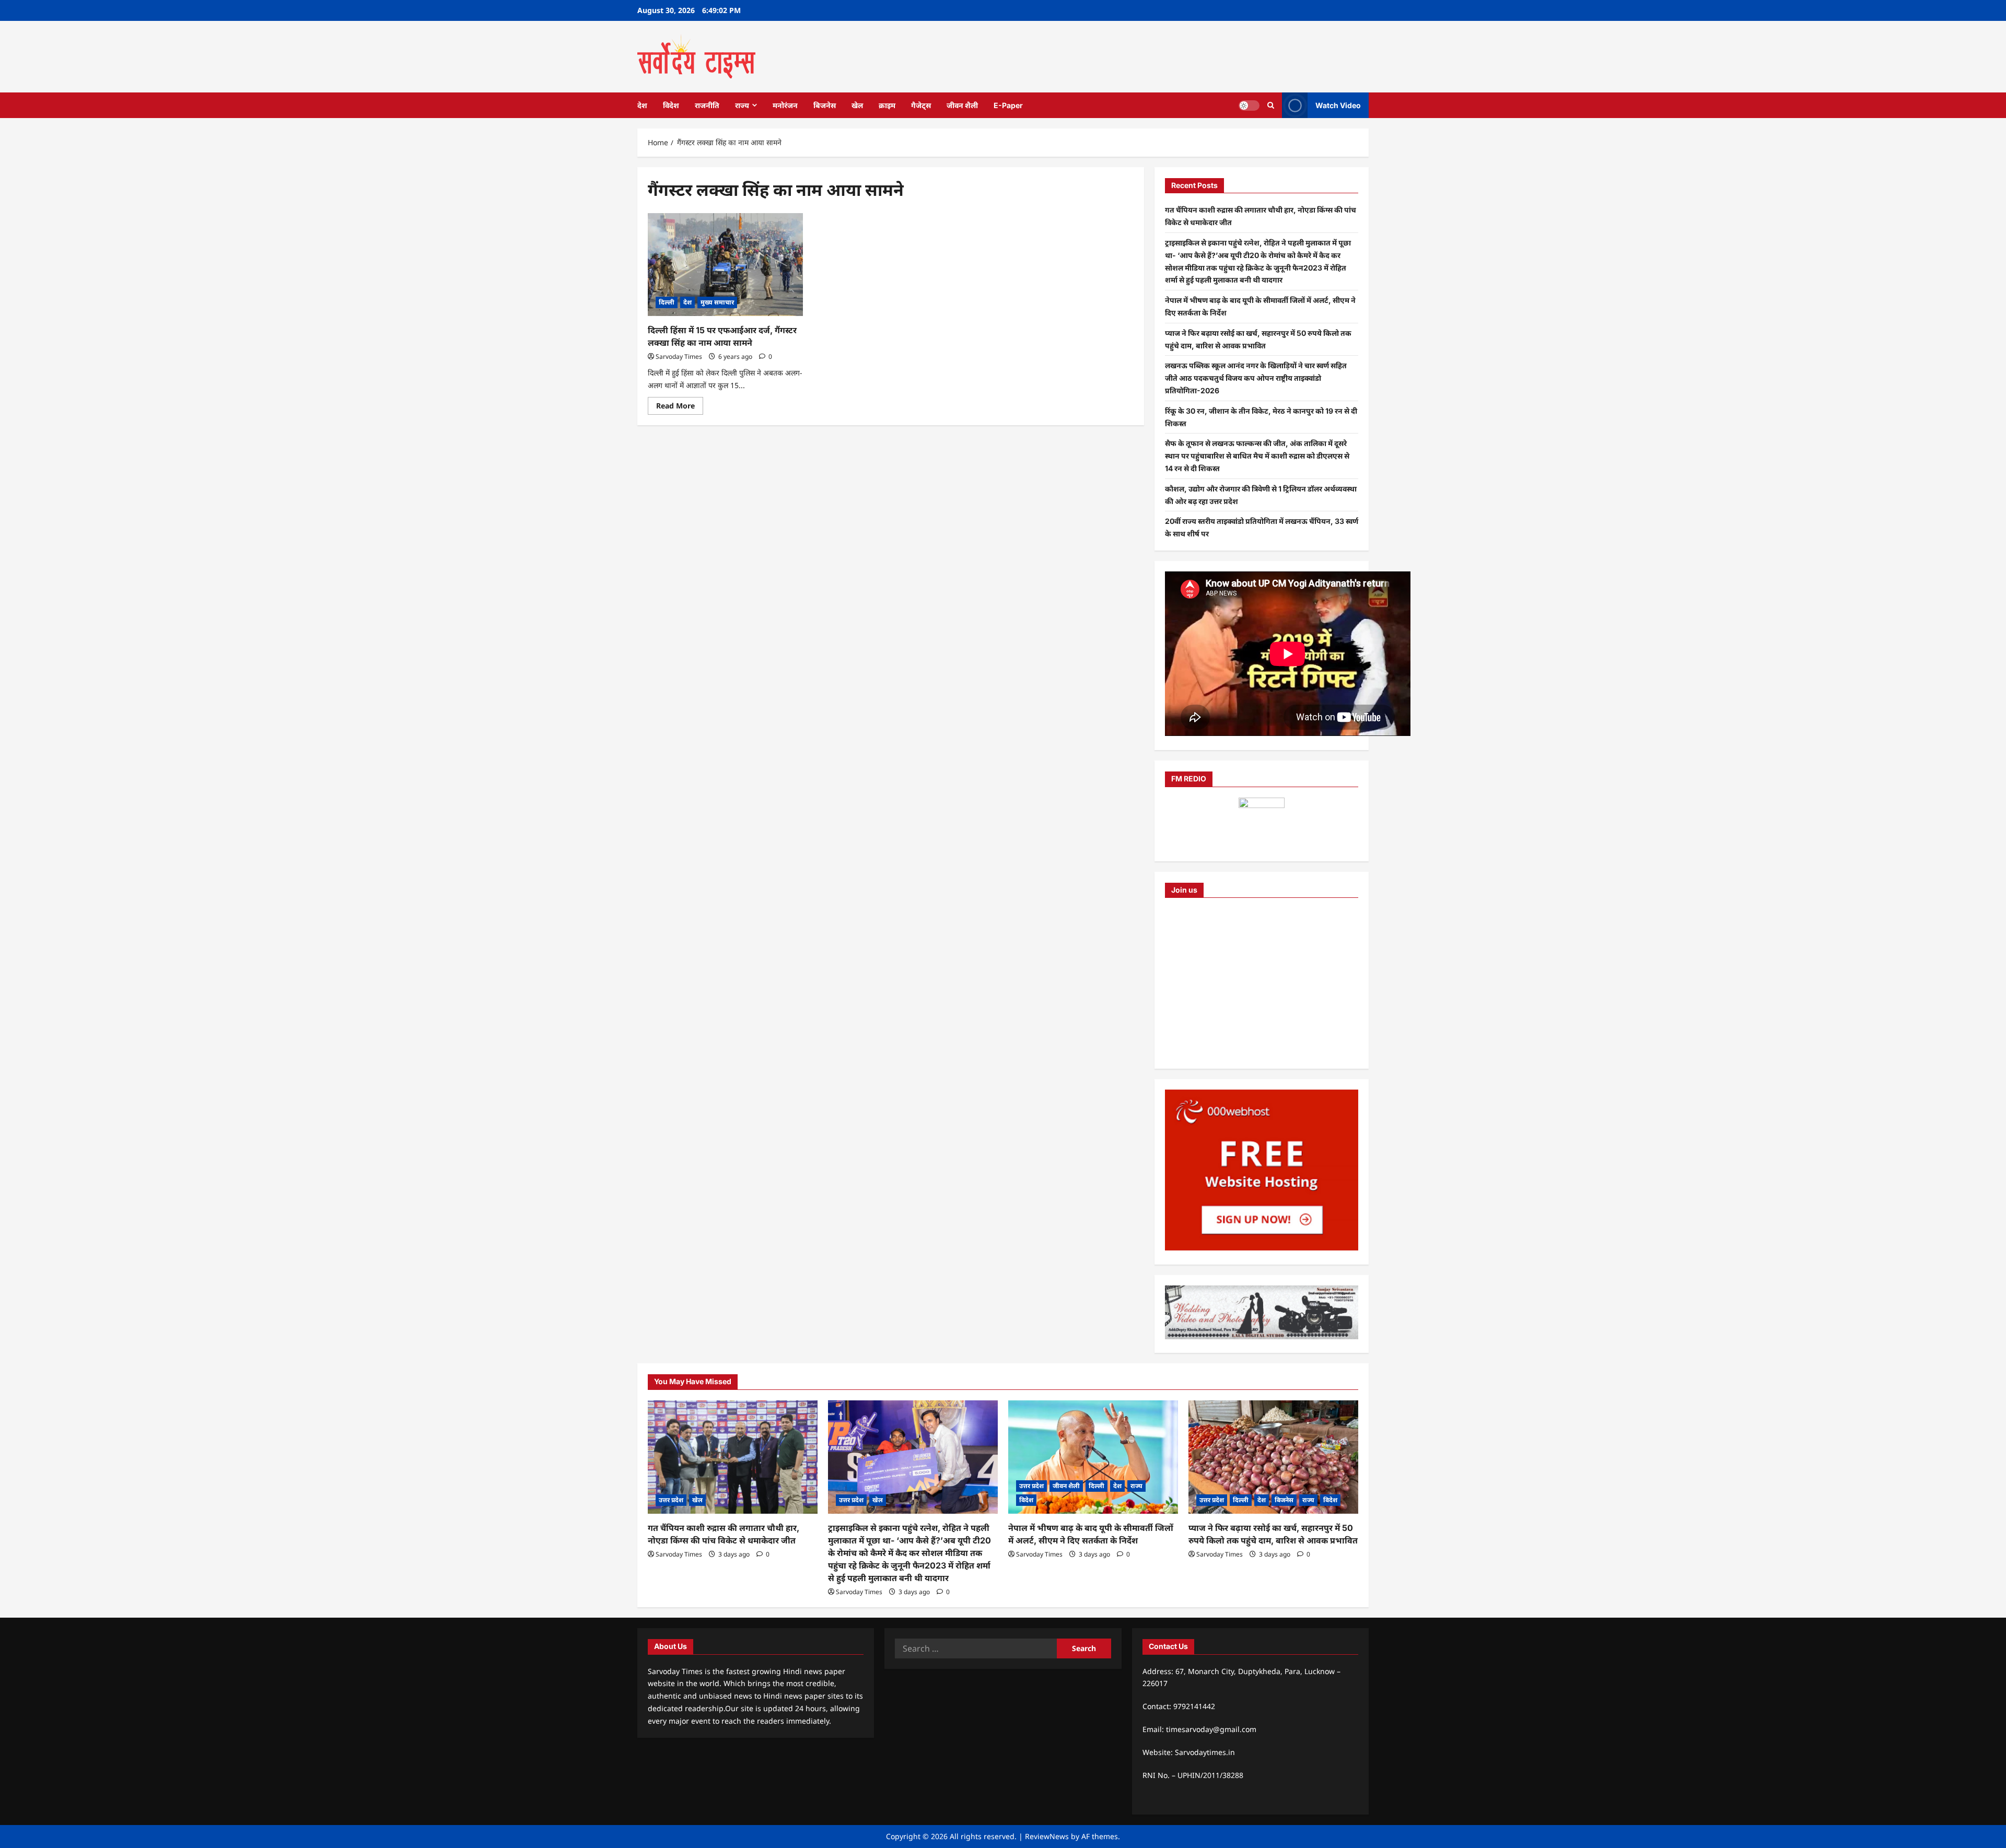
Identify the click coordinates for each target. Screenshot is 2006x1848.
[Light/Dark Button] (1249, 105)
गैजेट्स (921, 105)
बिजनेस (825, 105)
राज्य (742, 105)
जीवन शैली (962, 105)
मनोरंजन (785, 105)
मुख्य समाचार (717, 302)
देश (642, 105)
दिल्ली (667, 302)
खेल (857, 105)
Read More (680, 407)
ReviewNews (1047, 1836)
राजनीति (707, 105)
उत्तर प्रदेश (671, 1500)
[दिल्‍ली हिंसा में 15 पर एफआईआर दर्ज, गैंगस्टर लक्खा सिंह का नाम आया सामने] (725, 265)
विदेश (671, 105)
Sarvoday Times (679, 356)
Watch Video (1338, 105)
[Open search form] (1271, 105)
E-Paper (1008, 105)
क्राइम (887, 105)
